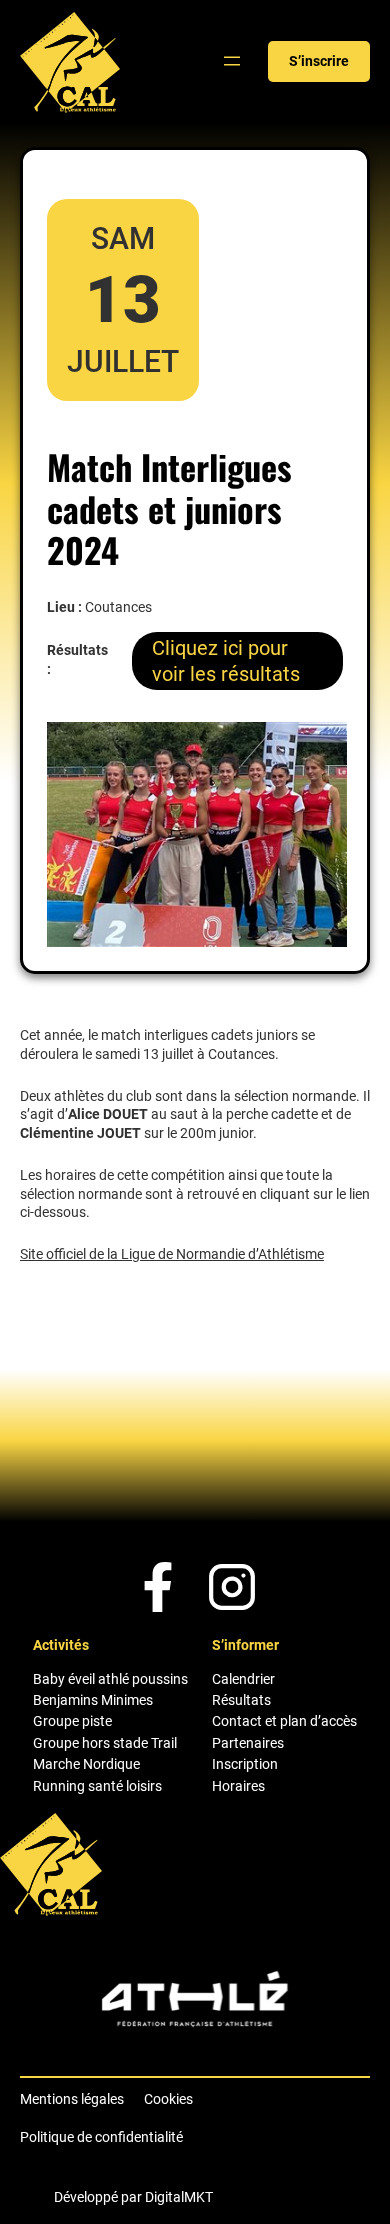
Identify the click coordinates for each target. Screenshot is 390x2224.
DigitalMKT (179, 2197)
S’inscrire (319, 61)
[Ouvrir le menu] (232, 61)
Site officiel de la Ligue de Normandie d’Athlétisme (172, 1254)
